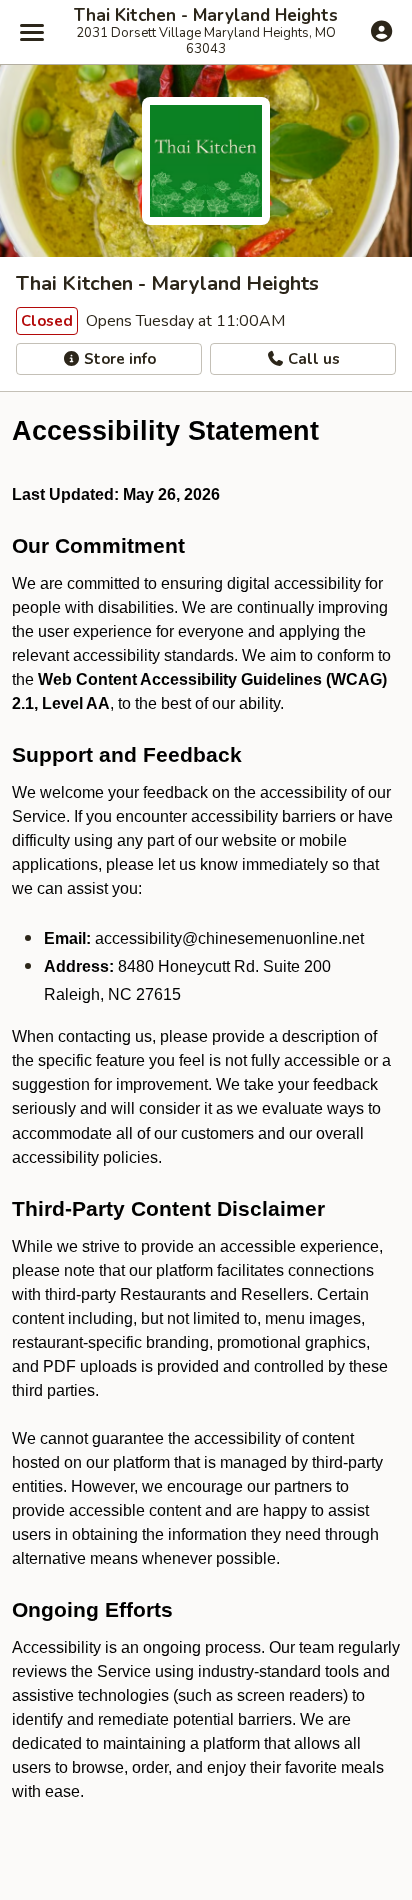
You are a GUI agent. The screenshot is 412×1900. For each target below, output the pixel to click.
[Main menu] (32, 32)
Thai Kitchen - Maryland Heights (206, 16)
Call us (312, 359)
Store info (118, 359)
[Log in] (381, 31)
